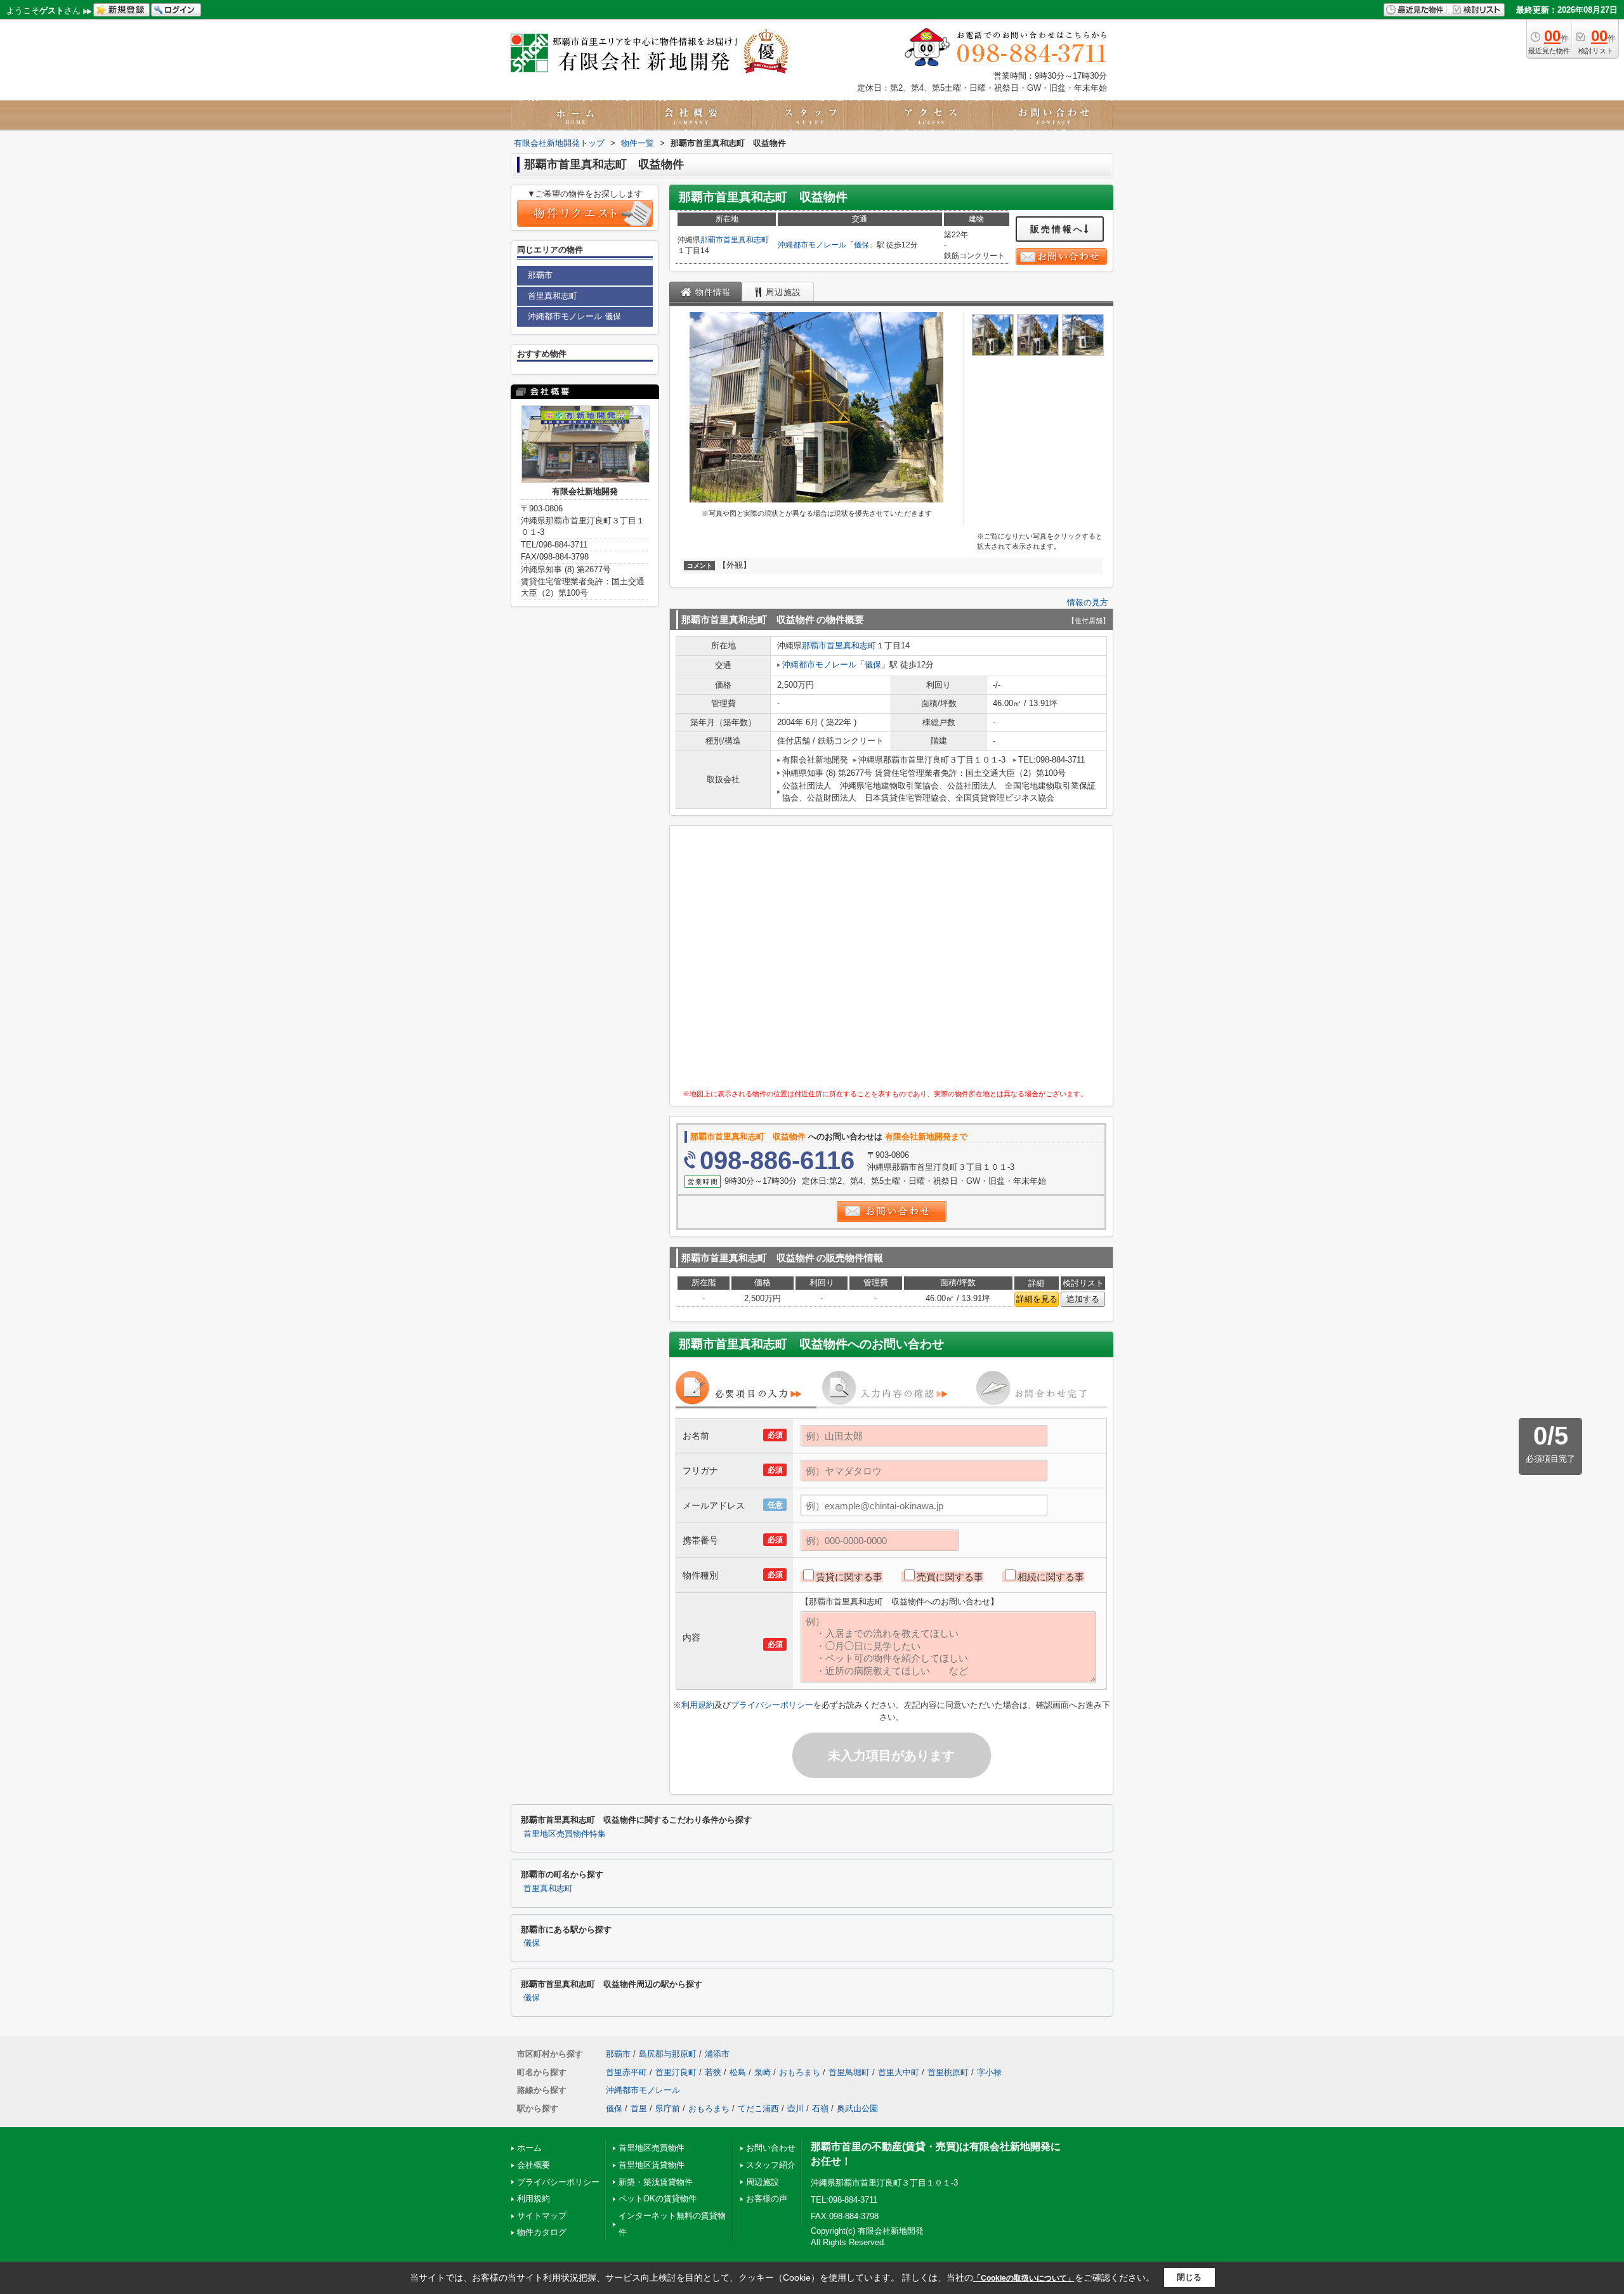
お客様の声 (767, 2199)
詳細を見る (1037, 1299)
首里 (639, 2108)
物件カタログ (542, 2232)
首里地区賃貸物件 (652, 2165)
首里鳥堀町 (849, 2072)
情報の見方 (1088, 602)
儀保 (861, 245)
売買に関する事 (950, 1577)
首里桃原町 (948, 2072)
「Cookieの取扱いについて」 (1024, 2278)
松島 (738, 2072)
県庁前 (668, 2108)
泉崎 (763, 2072)
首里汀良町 (676, 2072)
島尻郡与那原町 (668, 2054)
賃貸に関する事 (849, 1577)
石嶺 (820, 2108)
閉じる (1189, 2277)
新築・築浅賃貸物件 (656, 2182)
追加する (1083, 1299)
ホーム (529, 2148)
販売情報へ (1057, 229)
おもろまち (800, 2072)
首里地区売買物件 (652, 2148)
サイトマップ (542, 2216)
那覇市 (712, 240)
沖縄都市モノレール (812, 245)
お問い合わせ (771, 2148)
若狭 (713, 2072)
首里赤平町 (626, 2072)
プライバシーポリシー (772, 1705)
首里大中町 (899, 2072)
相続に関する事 (1051, 1577)
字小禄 (989, 2072)
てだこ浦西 (758, 2108)
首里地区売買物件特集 (565, 1834)
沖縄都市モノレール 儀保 (574, 316)
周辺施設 (763, 2182)
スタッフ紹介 (771, 2165)
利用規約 (698, 1705)
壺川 (796, 2108)
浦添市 (717, 2054)
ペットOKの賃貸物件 (658, 2199)
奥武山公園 (857, 2108)
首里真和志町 (746, 240)
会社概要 (534, 2165)
